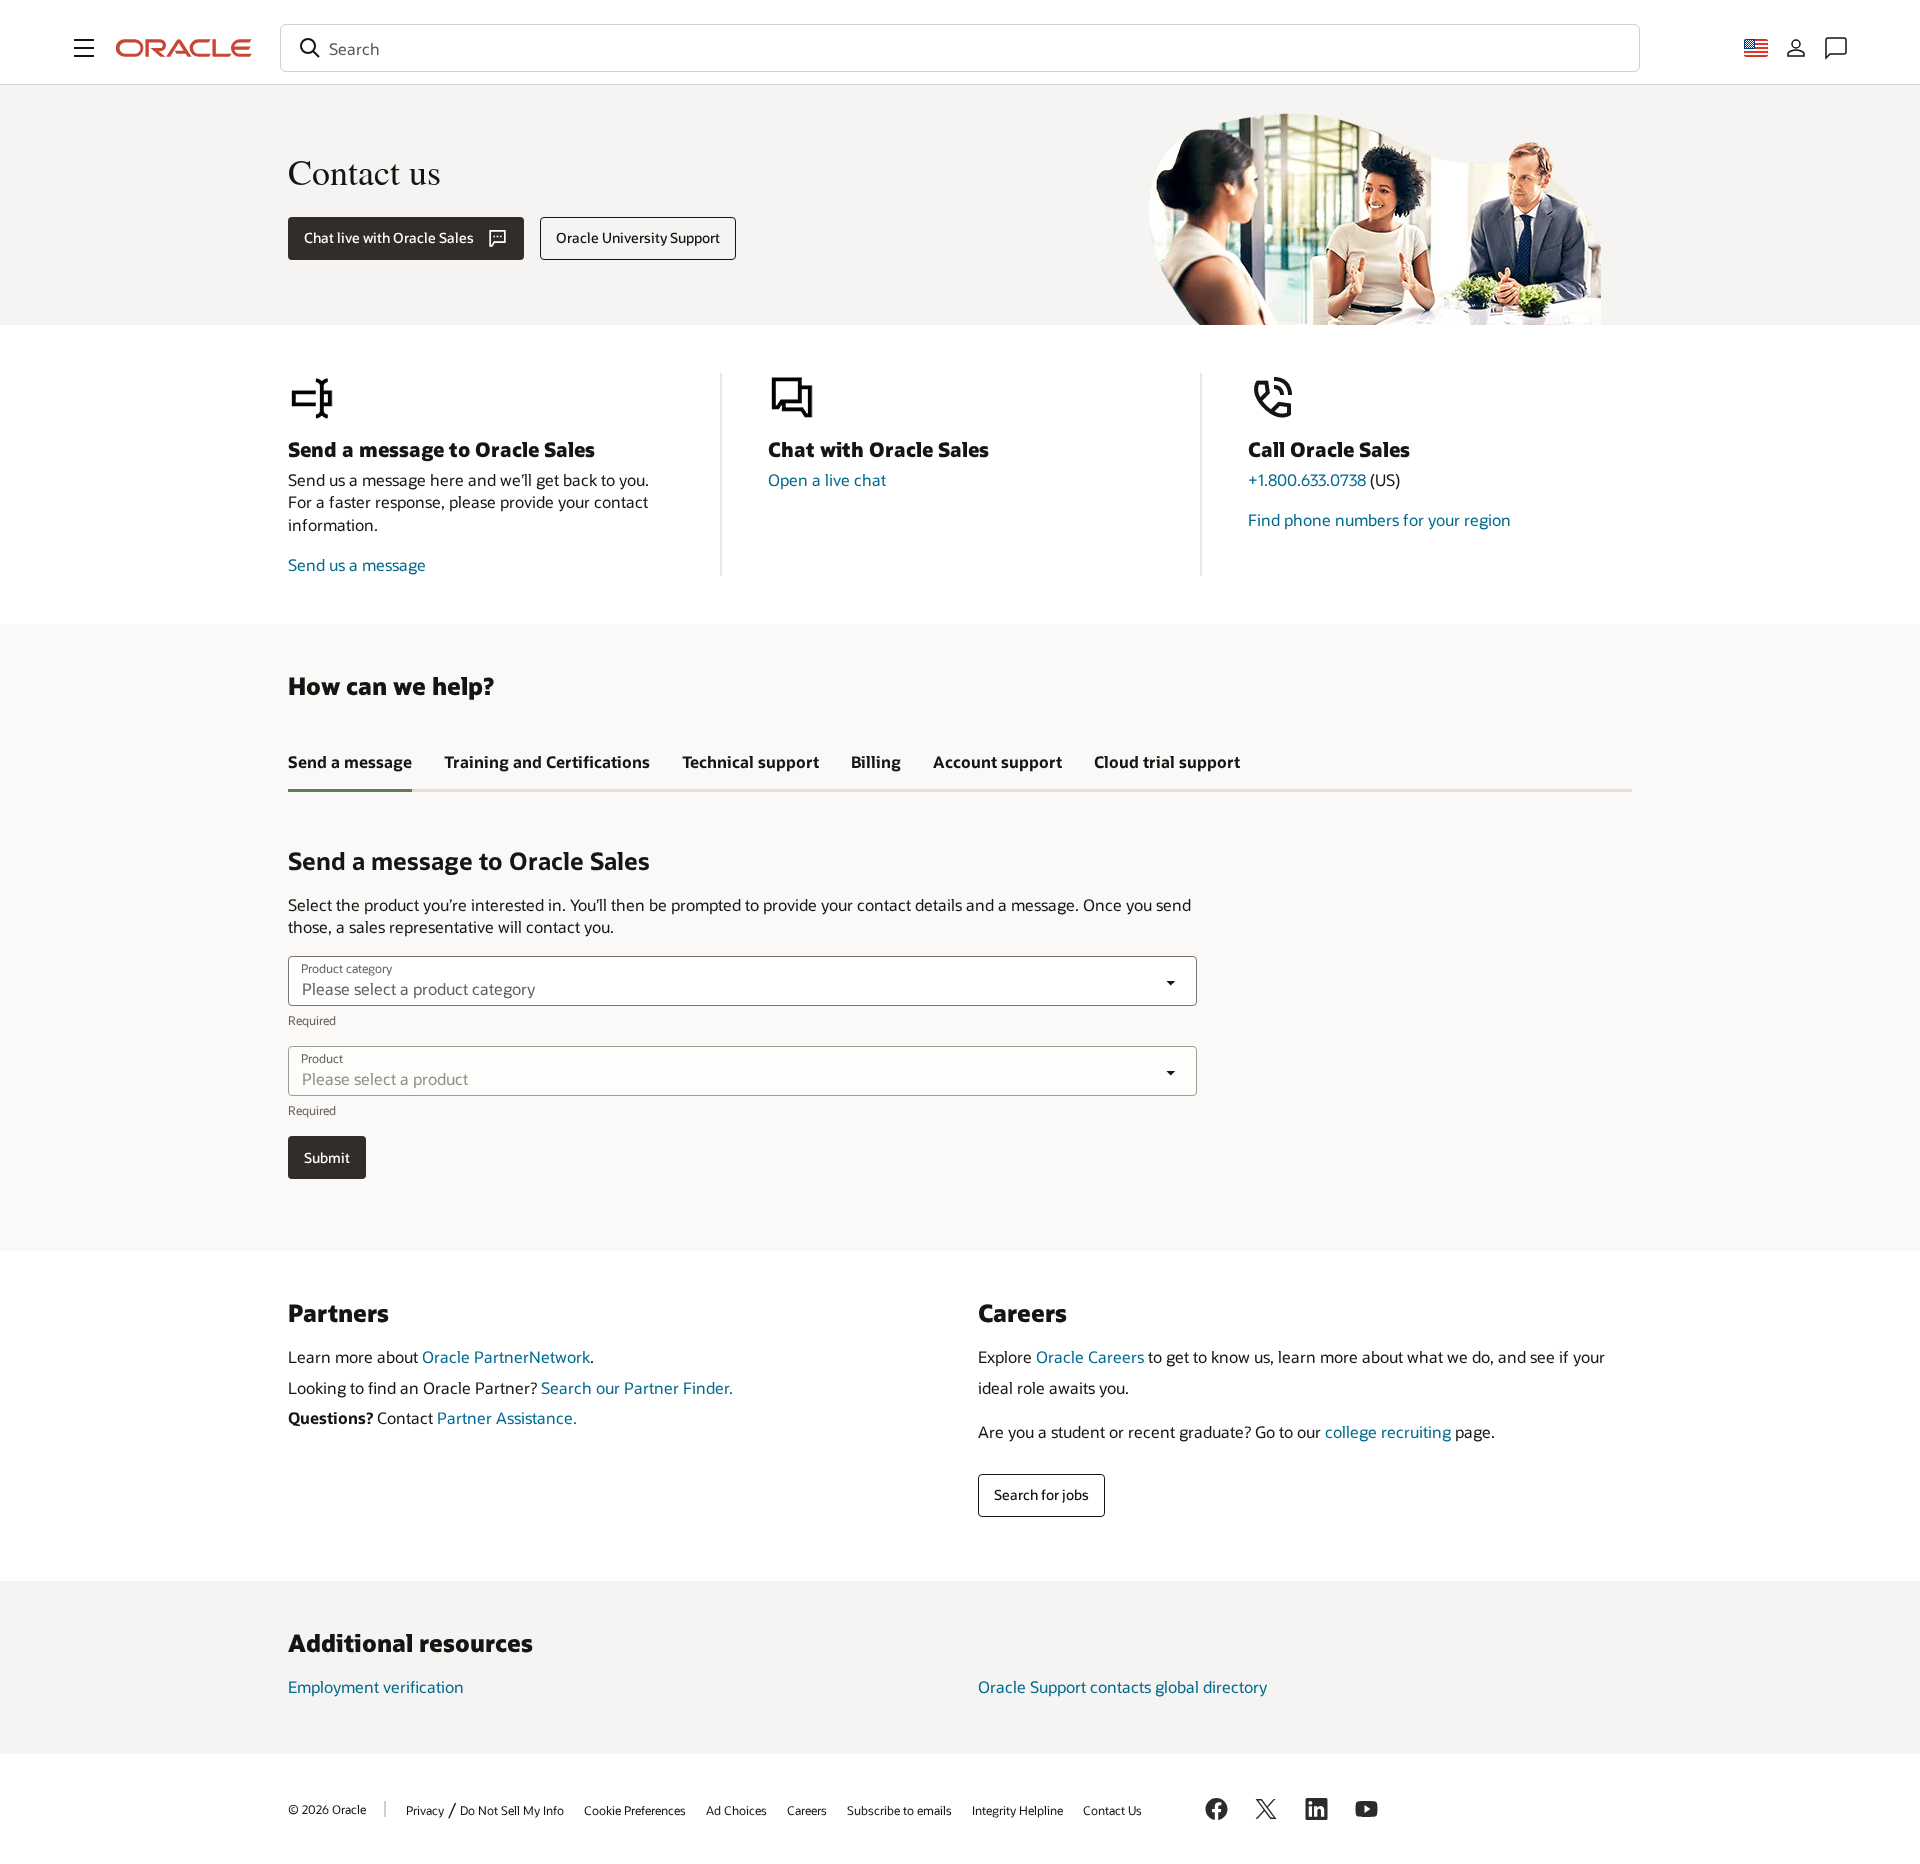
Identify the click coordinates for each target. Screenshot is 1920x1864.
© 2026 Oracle (327, 1809)
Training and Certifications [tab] (547, 761)
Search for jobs (1041, 1494)
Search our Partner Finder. (637, 1387)
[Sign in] (1796, 48)
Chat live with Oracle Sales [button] (389, 237)
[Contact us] (1836, 48)
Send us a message (357, 564)
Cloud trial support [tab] (1167, 761)
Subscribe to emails (899, 1810)
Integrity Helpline (1017, 1810)
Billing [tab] (876, 761)
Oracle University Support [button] (638, 237)
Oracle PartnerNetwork (506, 1356)
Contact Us (1112, 1810)
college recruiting (1388, 1431)
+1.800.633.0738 (1307, 479)
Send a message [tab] (350, 761)
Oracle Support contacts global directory (1122, 1686)
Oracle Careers (1090, 1356)
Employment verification (376, 1686)
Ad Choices (736, 1810)
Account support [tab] (997, 761)
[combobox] (960, 48)
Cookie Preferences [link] (635, 1810)
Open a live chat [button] (827, 479)
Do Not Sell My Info (512, 1810)
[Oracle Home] (184, 48)
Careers (807, 1810)
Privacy (425, 1810)
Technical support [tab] (750, 761)
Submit (327, 1157)
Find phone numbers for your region (1379, 519)
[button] (84, 48)
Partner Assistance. (507, 1417)
